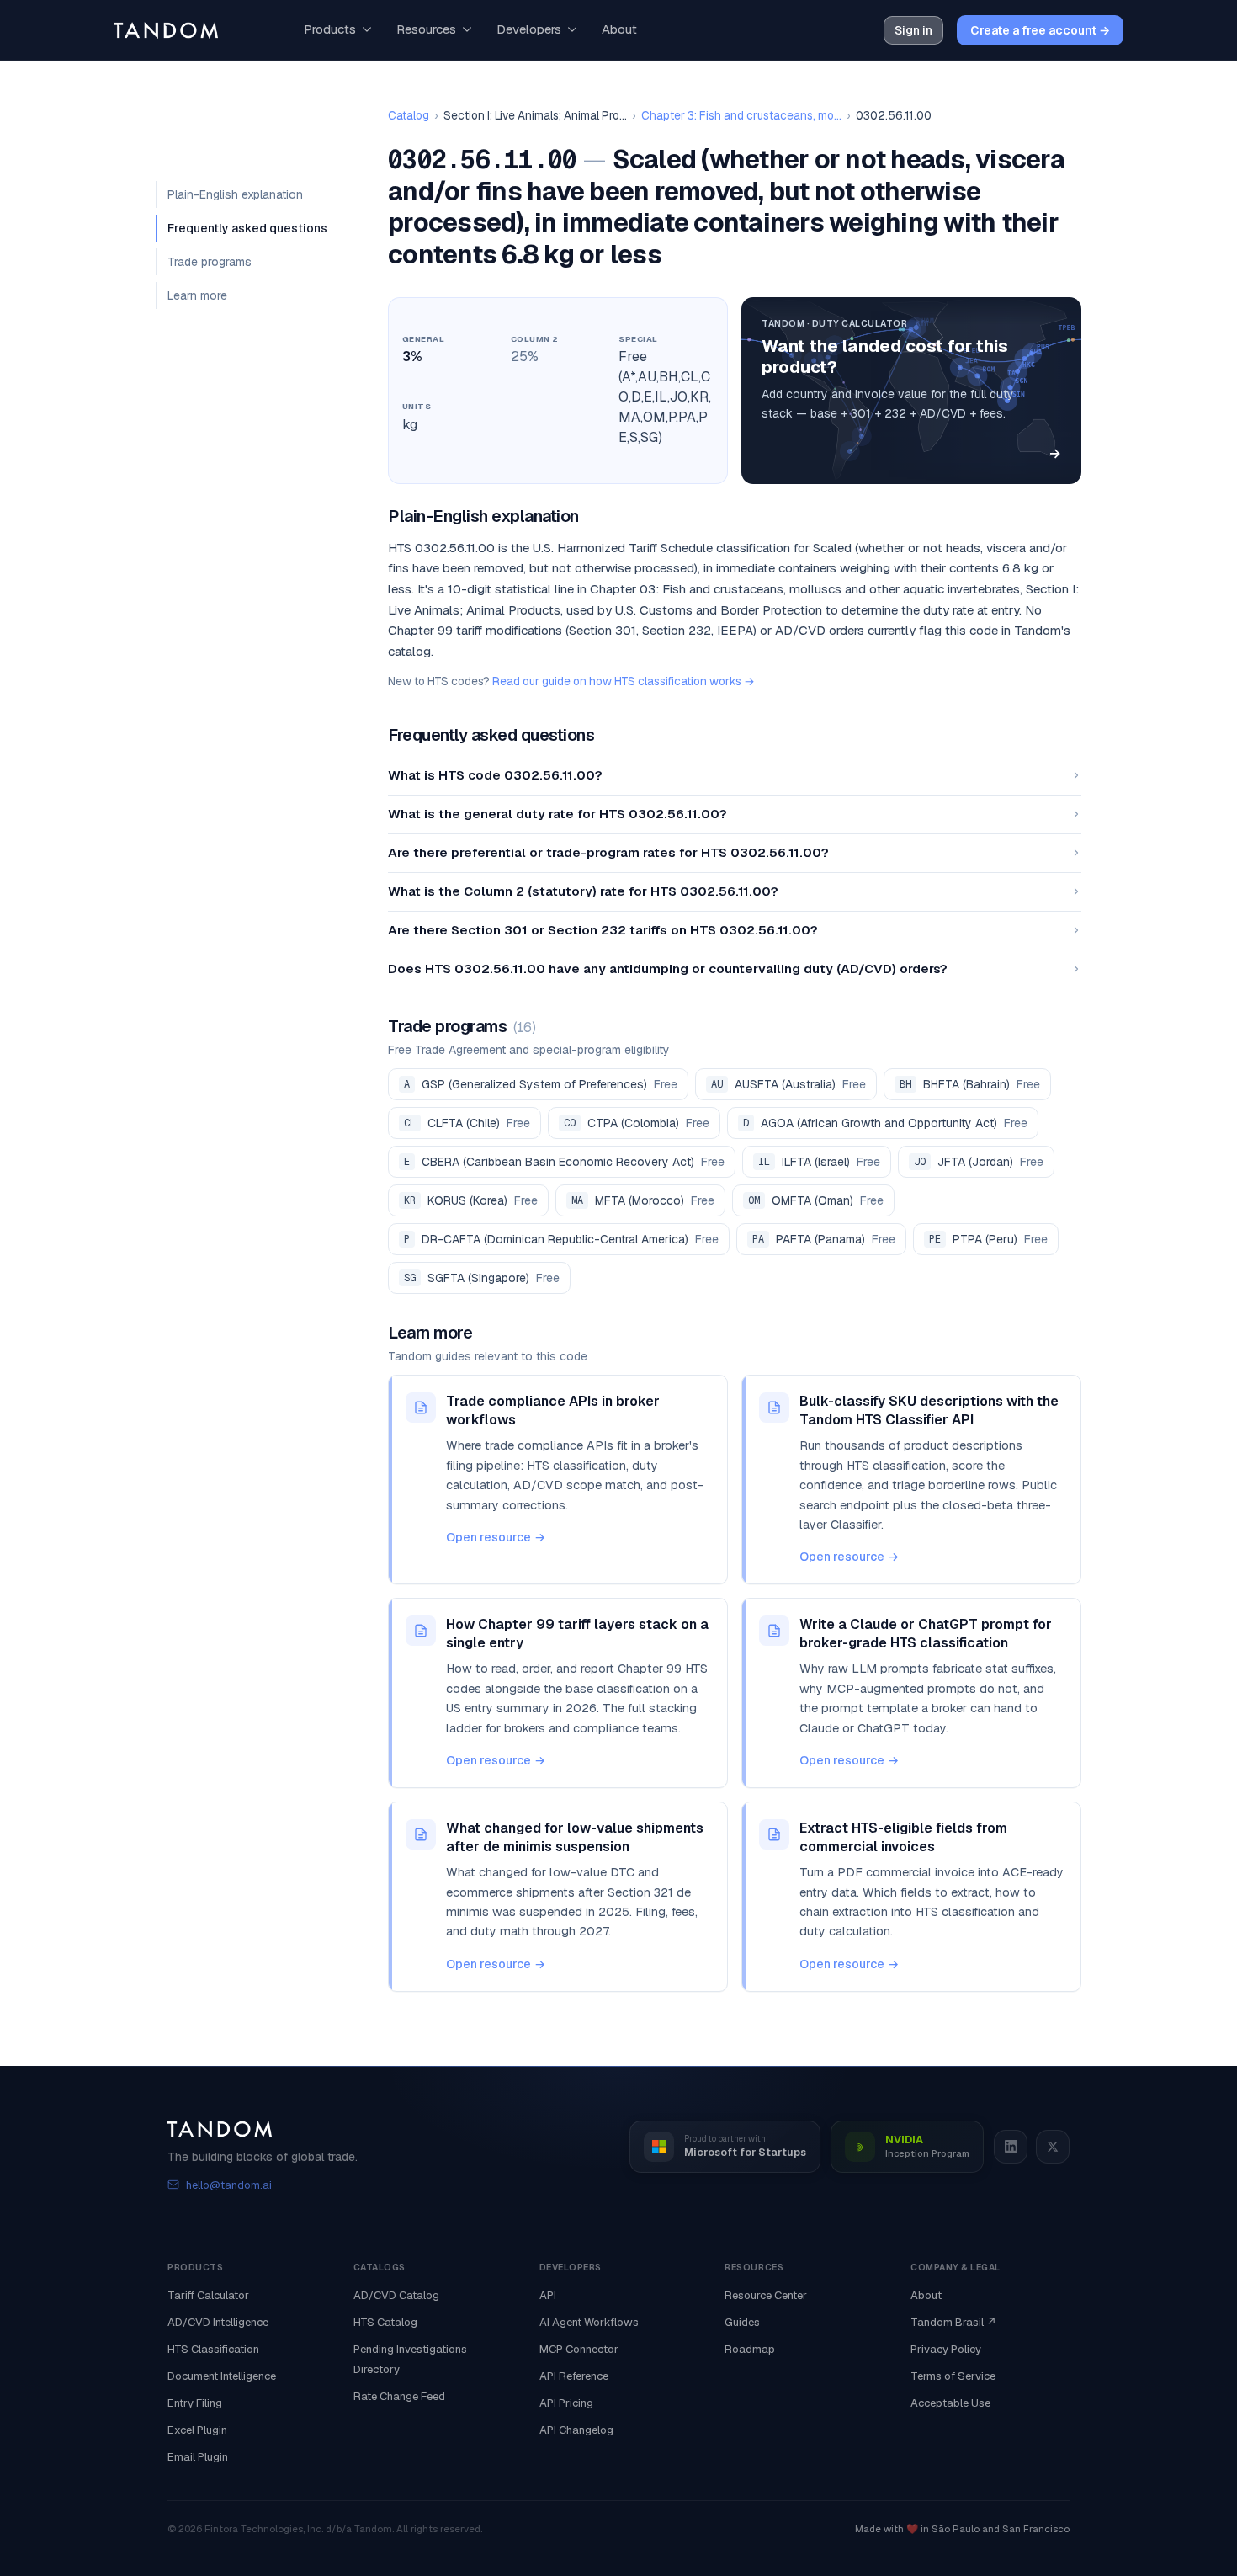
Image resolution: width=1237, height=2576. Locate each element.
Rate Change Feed (399, 2396)
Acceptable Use (950, 2403)
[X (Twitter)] (1053, 2147)
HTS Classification (213, 2349)
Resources (426, 29)
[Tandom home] (166, 30)
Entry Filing (195, 2403)
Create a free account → (1040, 30)
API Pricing (566, 2403)
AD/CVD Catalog (396, 2295)
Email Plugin (198, 2457)
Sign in (913, 30)
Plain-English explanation (235, 194)
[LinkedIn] (1011, 2147)
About (619, 29)
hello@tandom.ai (229, 2185)
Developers (529, 29)
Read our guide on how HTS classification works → (624, 681)
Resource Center (766, 2295)
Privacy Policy (946, 2349)
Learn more (197, 295)
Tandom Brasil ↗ (954, 2322)
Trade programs (210, 262)
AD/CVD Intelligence (218, 2322)
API (548, 2295)
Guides (742, 2322)
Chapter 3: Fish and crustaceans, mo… (741, 115)
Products (330, 29)
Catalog (409, 115)
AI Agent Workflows (589, 2322)
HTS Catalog (385, 2322)
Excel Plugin (197, 2430)
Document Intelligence (222, 2376)
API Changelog (576, 2430)
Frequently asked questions (247, 228)
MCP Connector (579, 2349)
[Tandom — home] (263, 2129)
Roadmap (750, 2349)
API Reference (574, 2376)
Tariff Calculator (208, 2295)
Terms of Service (953, 2376)
